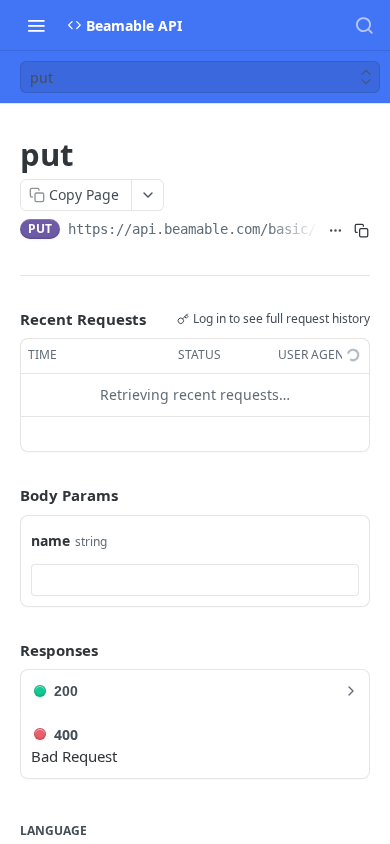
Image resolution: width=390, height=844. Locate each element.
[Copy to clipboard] (361, 231)
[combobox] (195, 580)
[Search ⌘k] (364, 25)
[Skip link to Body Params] (6, 495)
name (50, 540)
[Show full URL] (335, 231)
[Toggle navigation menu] (36, 25)
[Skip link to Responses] (6, 650)
